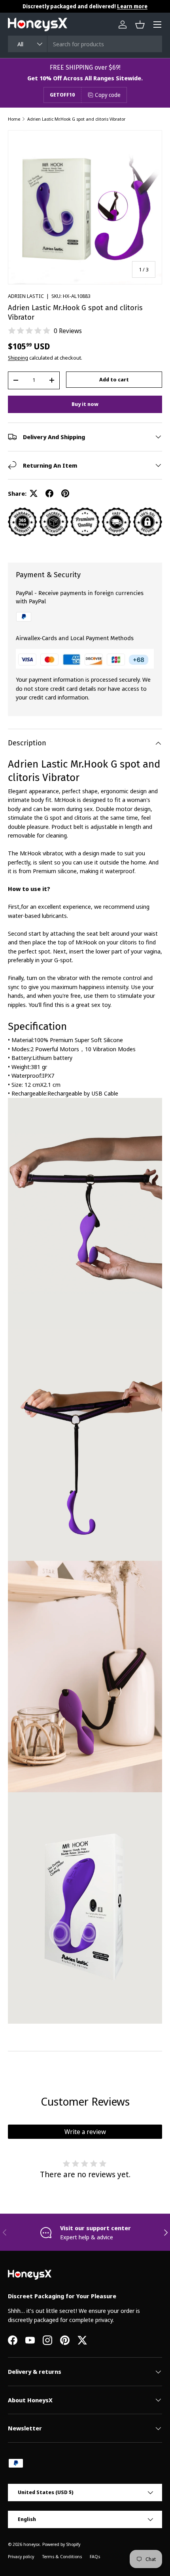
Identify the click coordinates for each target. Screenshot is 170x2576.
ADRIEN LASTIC (26, 296)
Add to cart (114, 379)
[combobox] (85, 44)
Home (14, 119)
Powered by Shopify (61, 2544)
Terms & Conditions (62, 2556)
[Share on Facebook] (49, 493)
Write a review (85, 2132)
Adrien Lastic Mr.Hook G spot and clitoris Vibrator (76, 119)
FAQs (95, 2556)
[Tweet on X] (34, 493)
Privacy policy (21, 2556)
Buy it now (85, 404)
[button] (140, 25)
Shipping (18, 358)
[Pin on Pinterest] (65, 493)
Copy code (108, 95)
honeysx (32, 2544)
